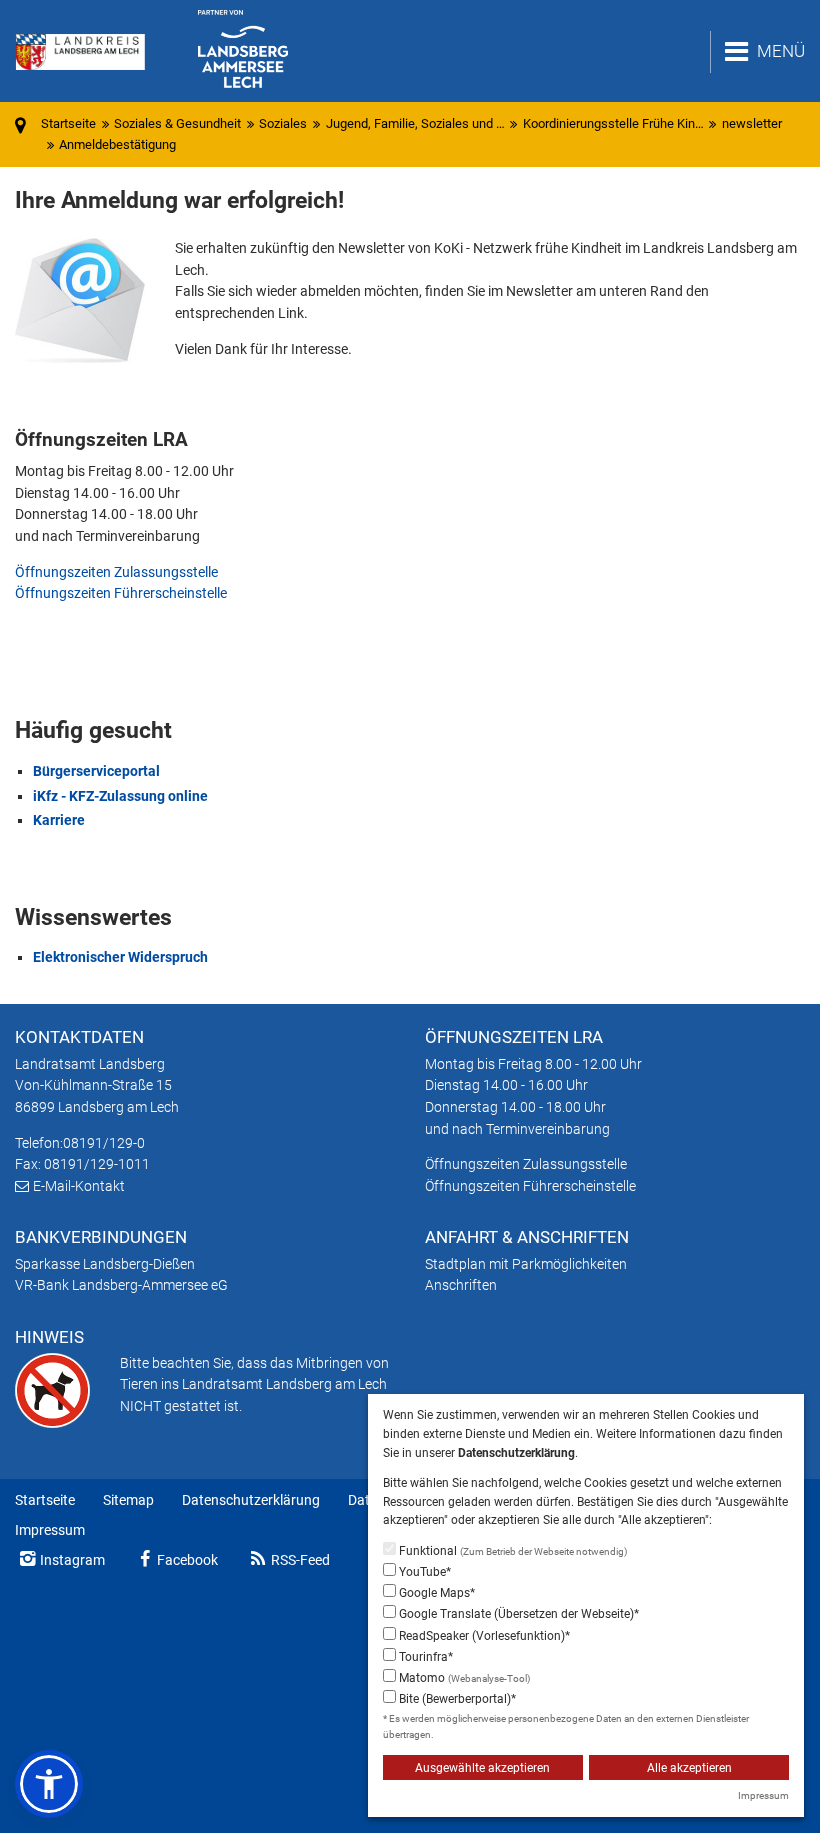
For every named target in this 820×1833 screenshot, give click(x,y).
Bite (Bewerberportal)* (456, 1699)
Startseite (45, 1500)
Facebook (187, 1560)
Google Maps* (435, 1593)
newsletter (752, 123)
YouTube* (423, 1572)
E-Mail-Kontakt (79, 1186)
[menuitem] (45, 1501)
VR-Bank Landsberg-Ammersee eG (121, 1285)
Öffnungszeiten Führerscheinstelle (121, 593)
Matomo (463, 1678)
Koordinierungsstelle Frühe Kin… (613, 123)
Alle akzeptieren (689, 1768)
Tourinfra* (424, 1657)
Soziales (283, 123)
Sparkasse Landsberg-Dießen (105, 1264)
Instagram (72, 1560)
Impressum (50, 1530)
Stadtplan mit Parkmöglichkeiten (526, 1264)
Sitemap (128, 1500)
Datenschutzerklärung (251, 1500)
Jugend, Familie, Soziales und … (415, 123)
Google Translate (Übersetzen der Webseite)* (517, 1614)
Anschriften (461, 1285)
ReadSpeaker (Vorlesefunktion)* (483, 1636)
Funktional (511, 1551)
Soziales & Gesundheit (177, 123)
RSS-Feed (300, 1560)
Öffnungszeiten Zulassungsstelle (116, 572)
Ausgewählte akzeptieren (482, 1768)
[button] (49, 1784)
